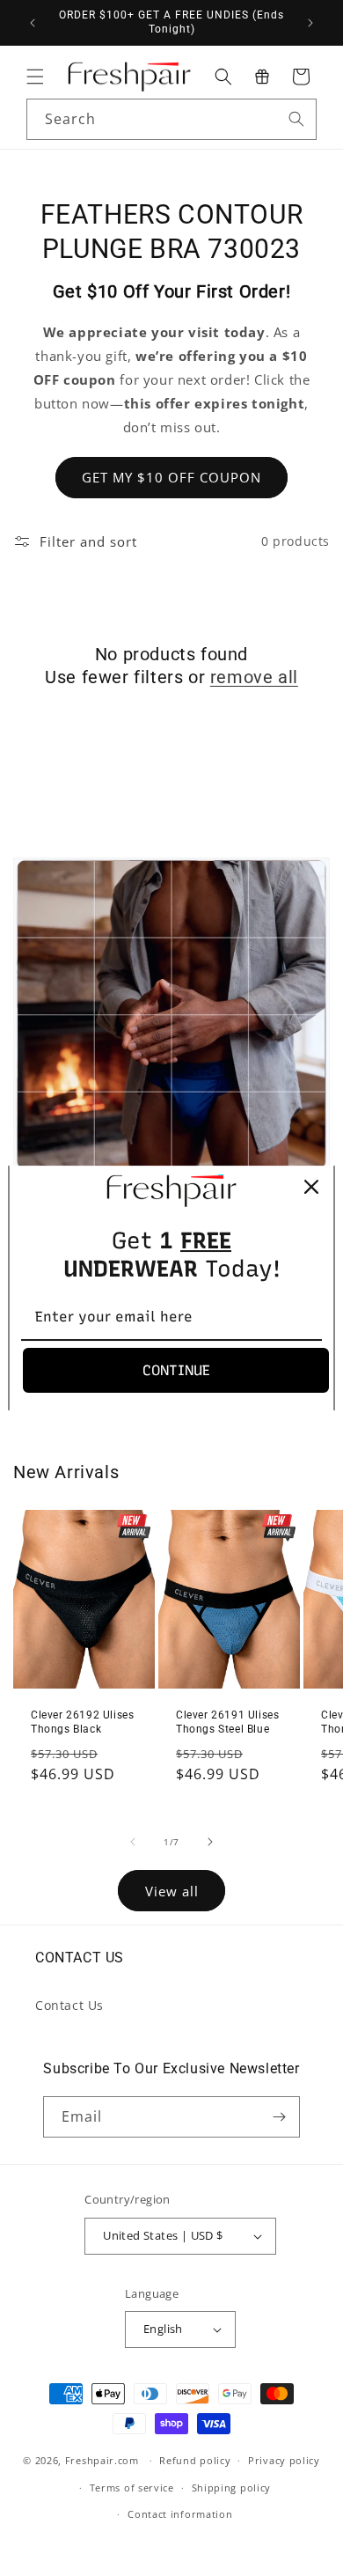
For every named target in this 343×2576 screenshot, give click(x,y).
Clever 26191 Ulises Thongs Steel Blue (227, 1722)
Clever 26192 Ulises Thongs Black (82, 1722)
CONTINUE (176, 1370)
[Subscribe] (280, 2117)
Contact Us (69, 2005)
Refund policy (195, 2460)
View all (172, 1891)
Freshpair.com (102, 2460)
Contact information (180, 2514)
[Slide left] (133, 1842)
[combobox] (171, 119)
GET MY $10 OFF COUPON (171, 477)
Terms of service (132, 2488)
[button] (35, 77)
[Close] (311, 1187)
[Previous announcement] (33, 23)
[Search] (296, 119)
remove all (254, 677)
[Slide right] (210, 1842)
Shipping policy (232, 2488)
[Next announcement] (310, 23)
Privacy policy (284, 2460)
